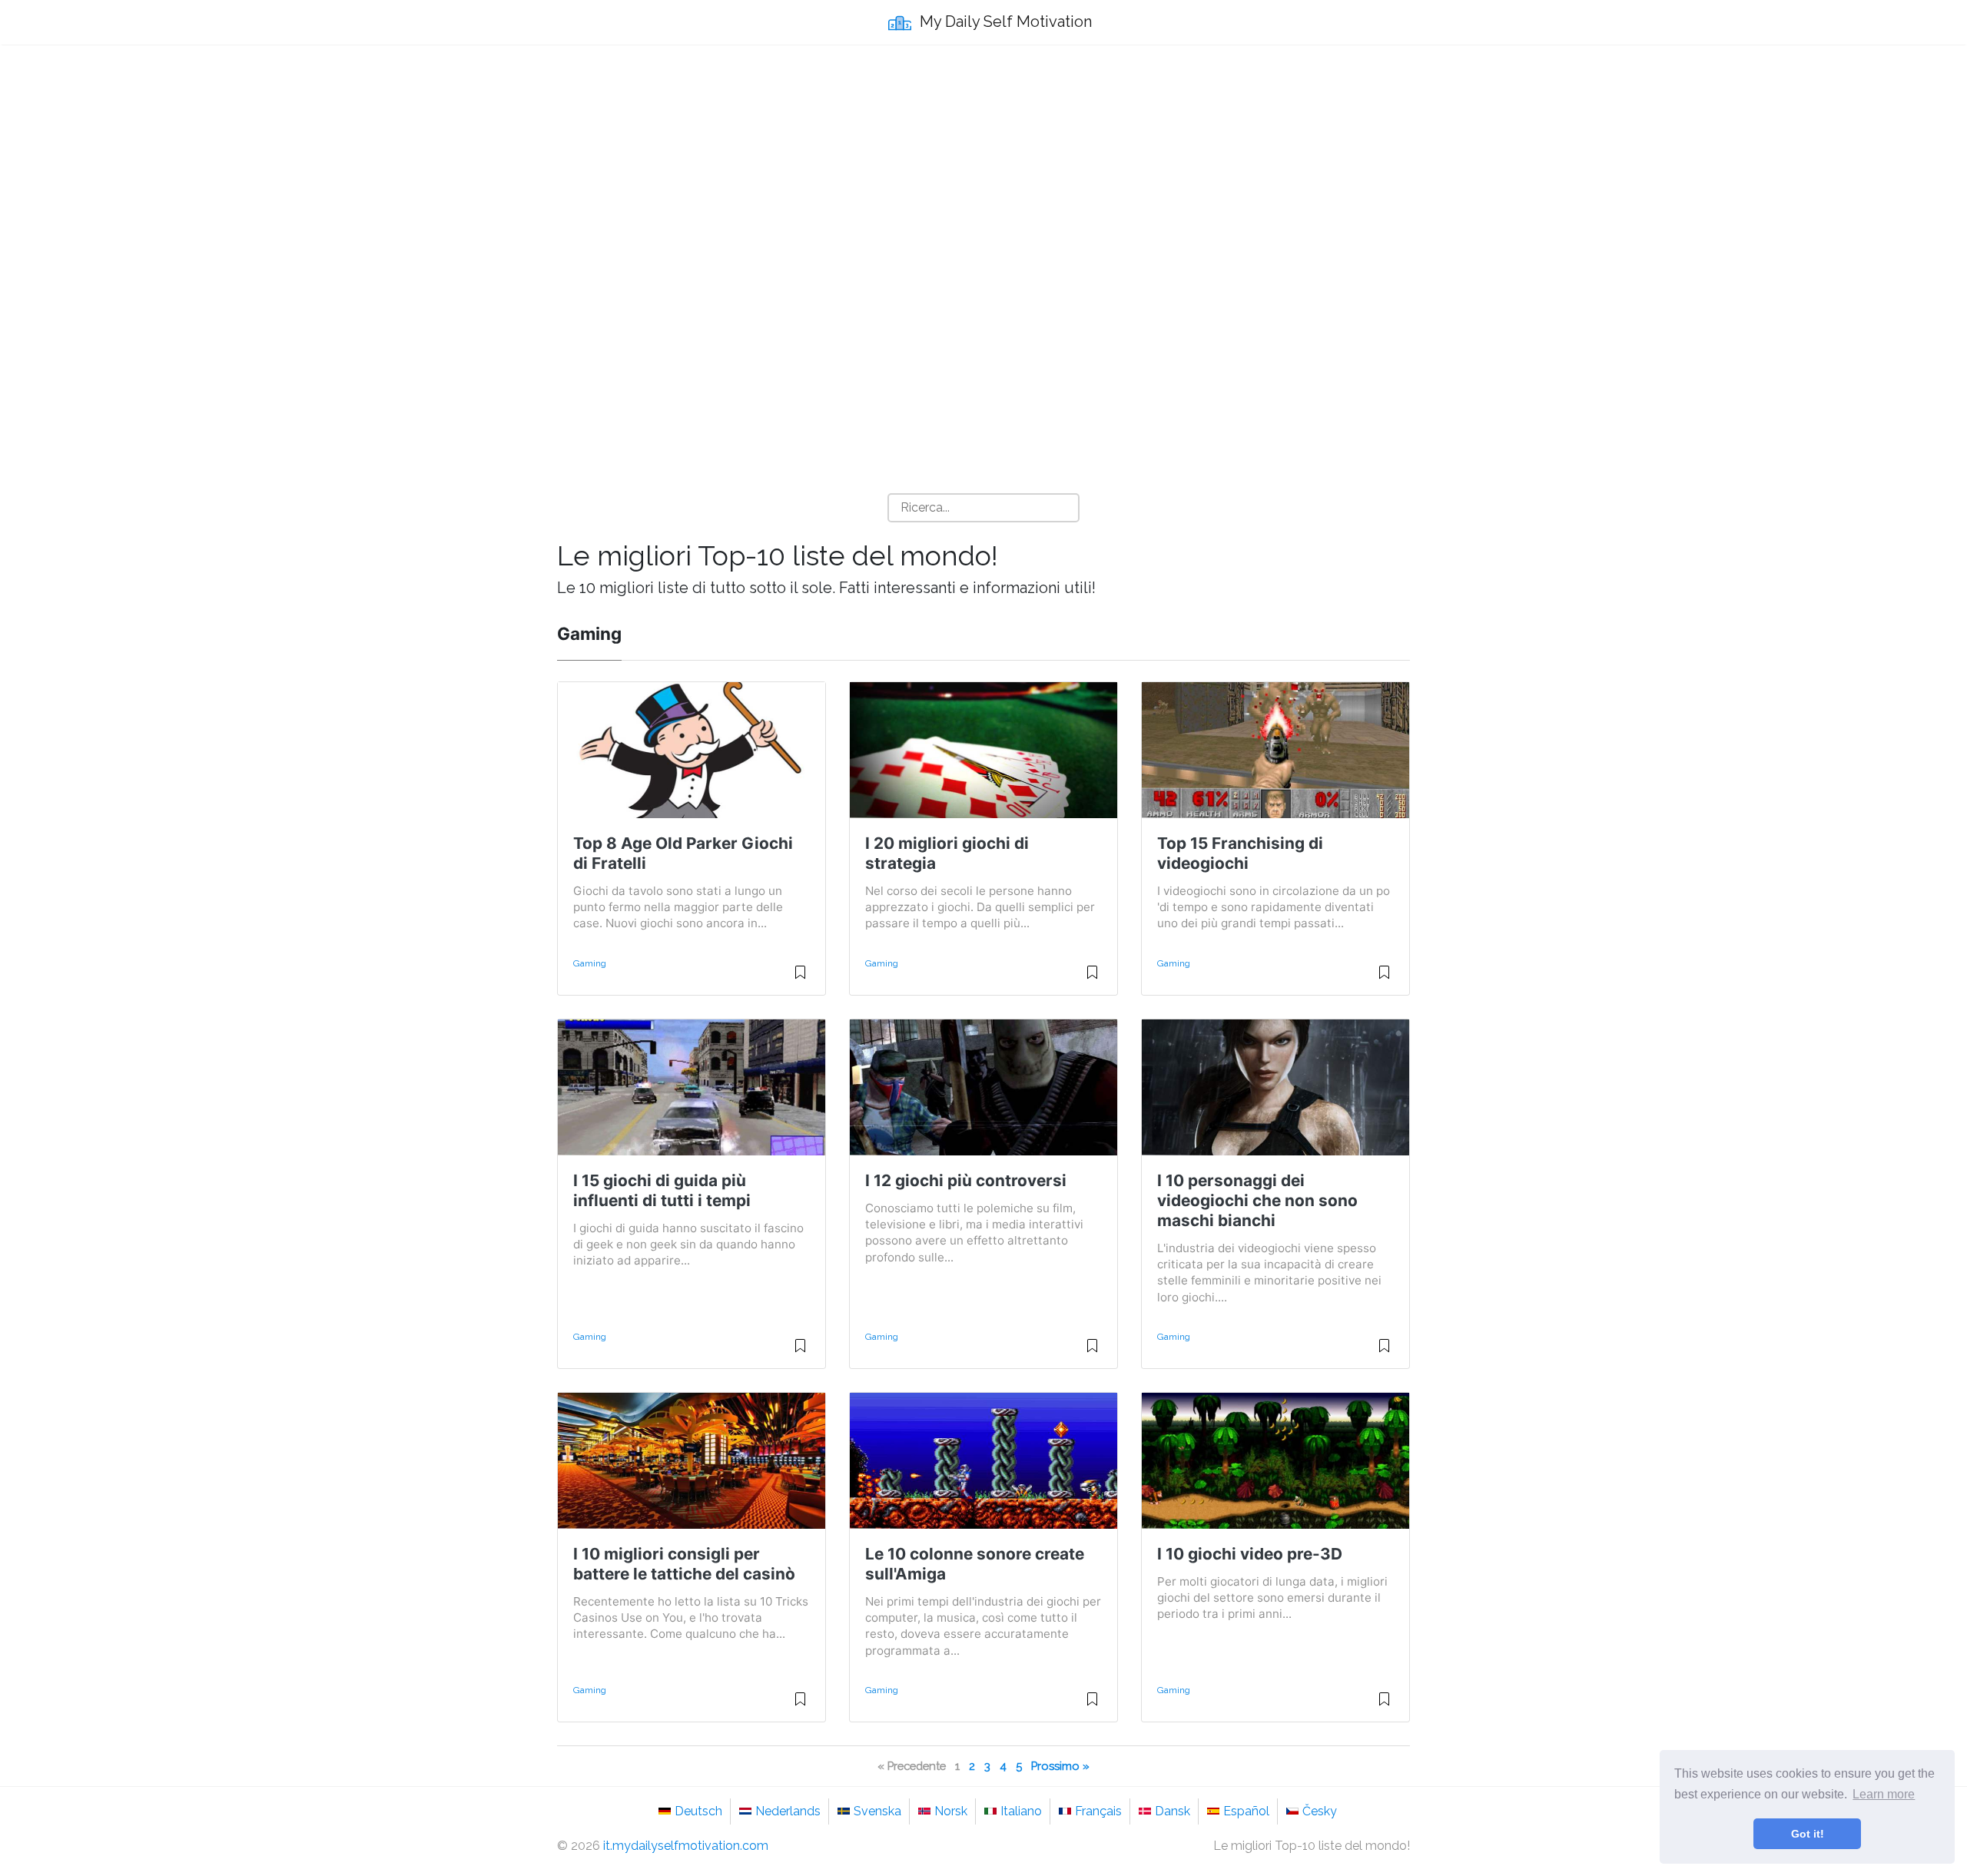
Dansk (1173, 1811)
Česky (1320, 1811)
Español (1246, 1811)
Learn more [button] (1884, 1794)
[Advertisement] (983, 170)
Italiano (1021, 1811)
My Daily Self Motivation (1004, 22)
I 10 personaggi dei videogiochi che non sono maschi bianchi (1257, 1200)
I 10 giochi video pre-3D (1250, 1554)
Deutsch (698, 1811)
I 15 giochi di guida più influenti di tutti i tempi (662, 1190)
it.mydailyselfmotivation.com (686, 1846)
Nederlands (788, 1811)
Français (1098, 1811)
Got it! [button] (1808, 1834)
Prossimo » (1060, 1766)
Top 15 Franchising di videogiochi (1240, 853)
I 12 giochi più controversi (966, 1180)
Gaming (590, 963)
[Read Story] (800, 979)
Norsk (951, 1811)
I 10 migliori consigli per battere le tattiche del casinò (684, 1564)
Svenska (877, 1811)
